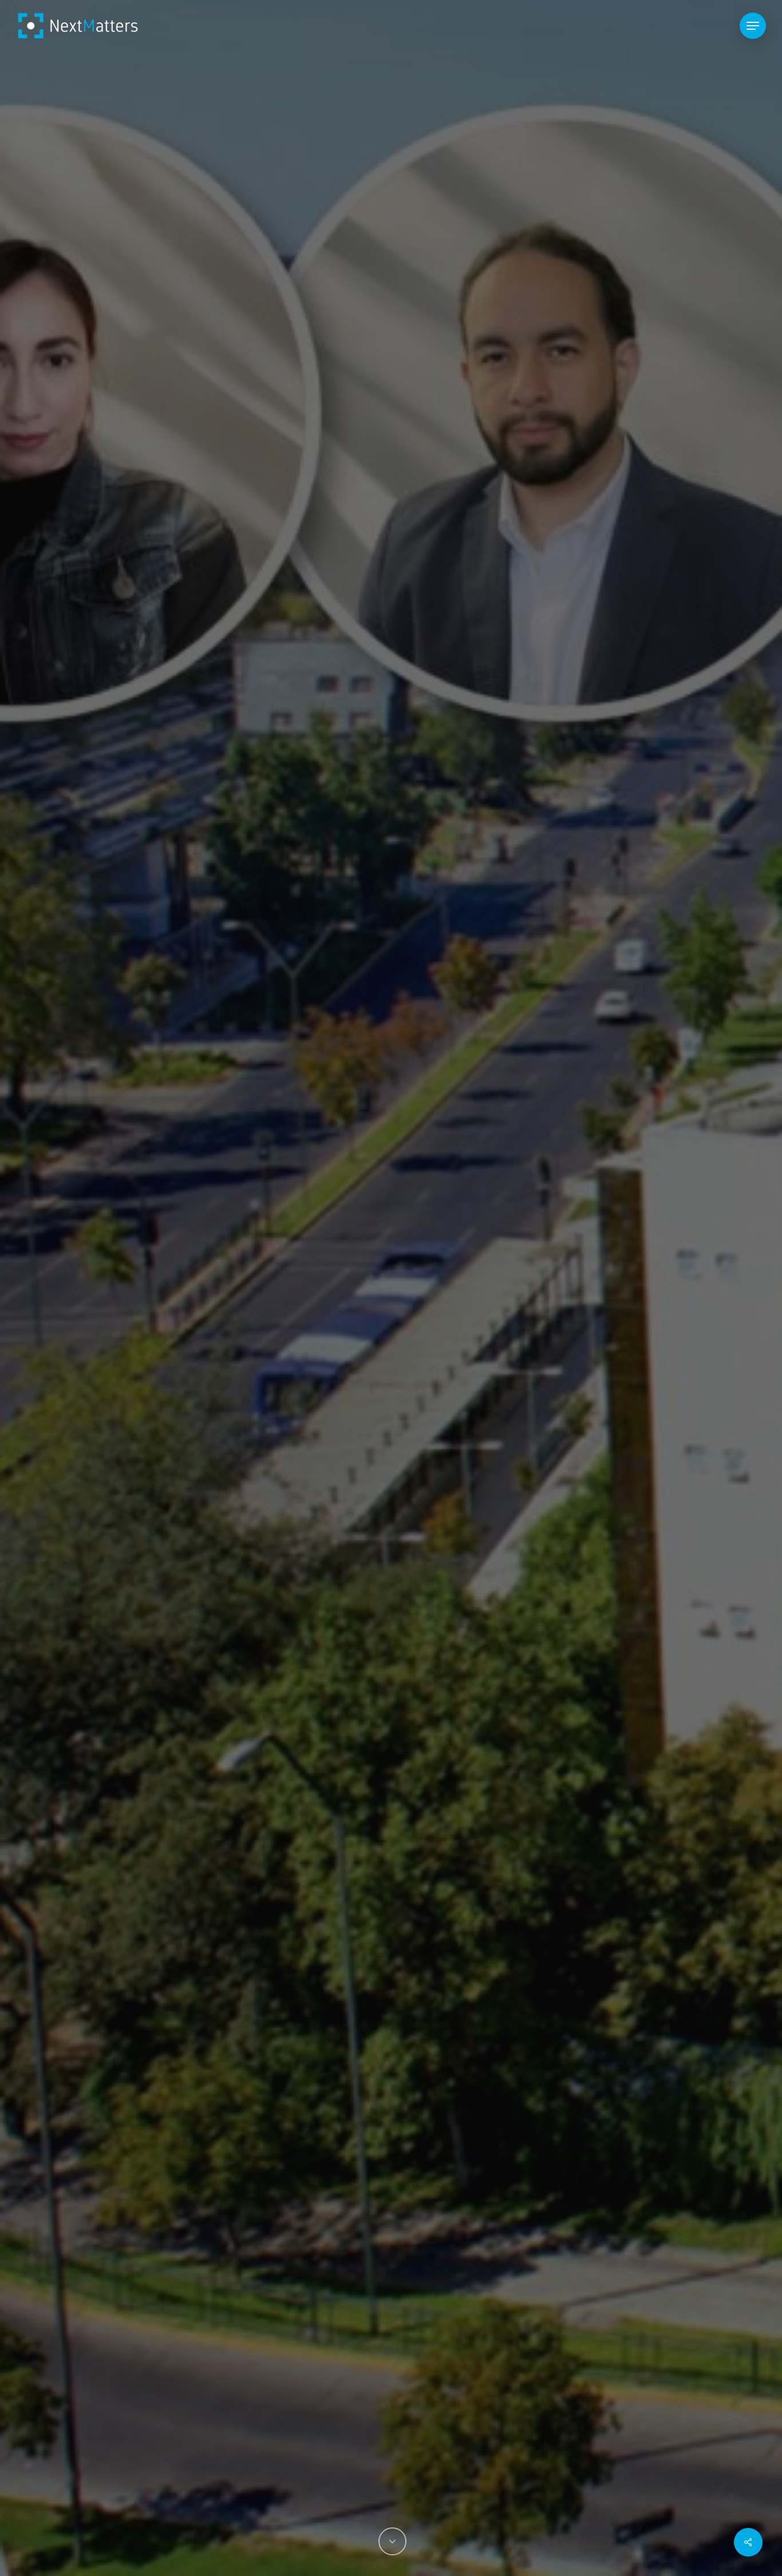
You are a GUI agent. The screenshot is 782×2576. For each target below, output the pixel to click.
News (391, 1369)
